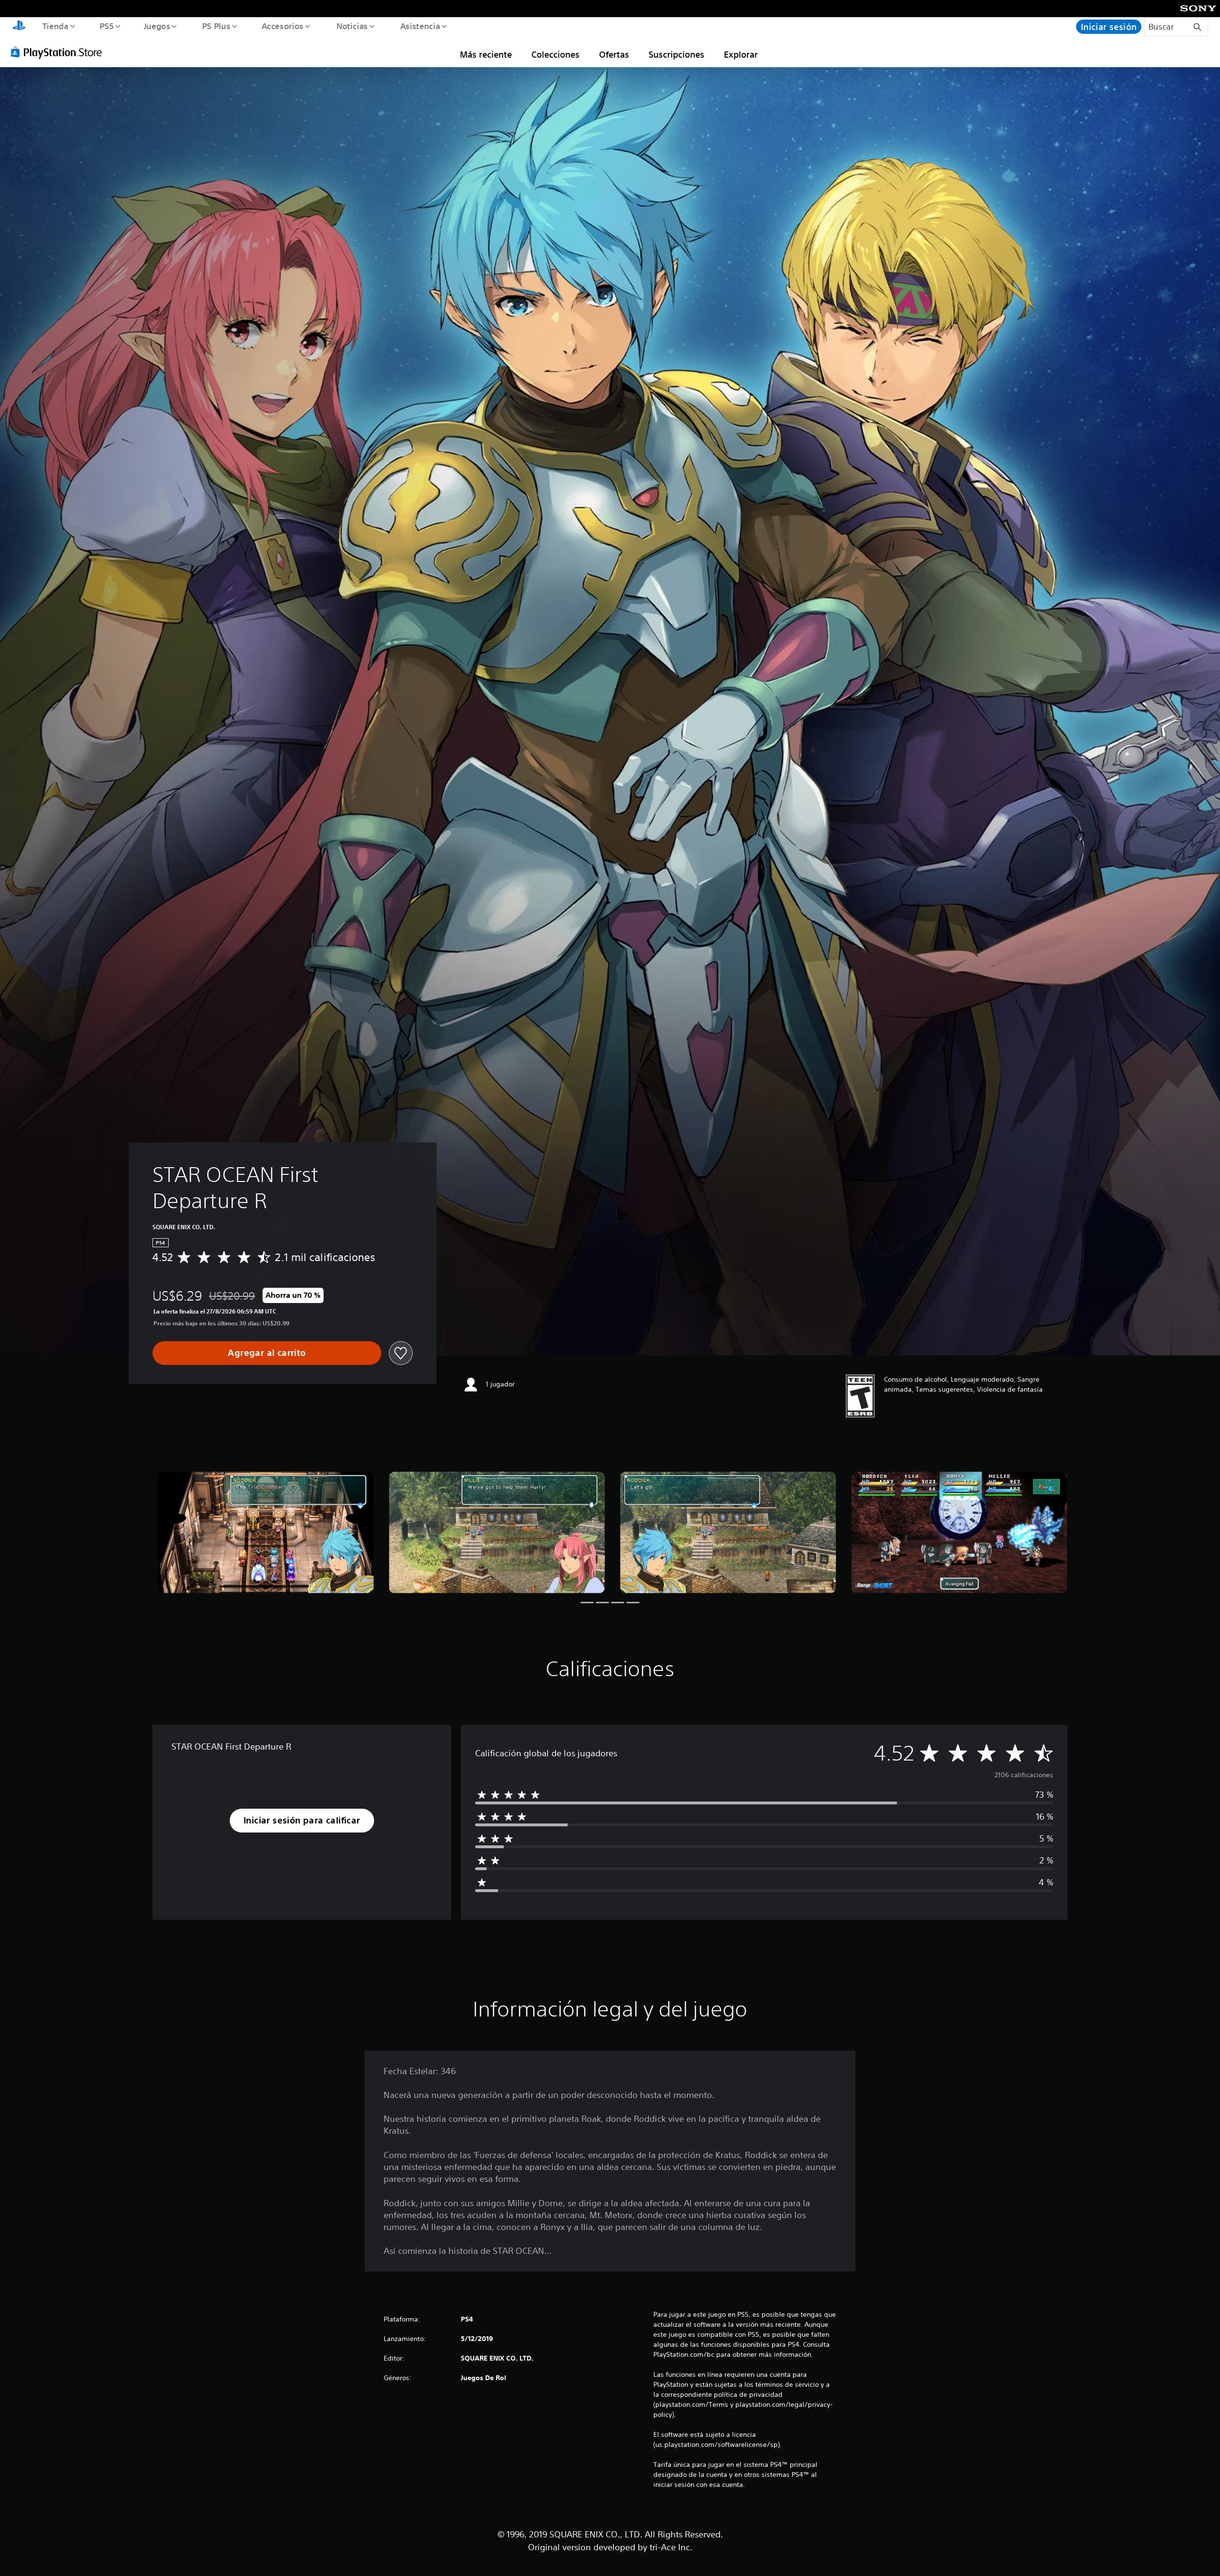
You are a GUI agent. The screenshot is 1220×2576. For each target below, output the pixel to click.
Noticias (352, 26)
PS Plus (216, 26)
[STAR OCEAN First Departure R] (266, 1532)
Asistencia (420, 26)
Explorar (741, 54)
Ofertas (614, 54)
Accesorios (283, 26)
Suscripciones (676, 54)
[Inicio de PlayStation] (19, 27)
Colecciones (555, 54)
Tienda (55, 26)
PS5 (107, 26)
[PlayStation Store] (60, 52)
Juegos (157, 26)
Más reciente (486, 54)
